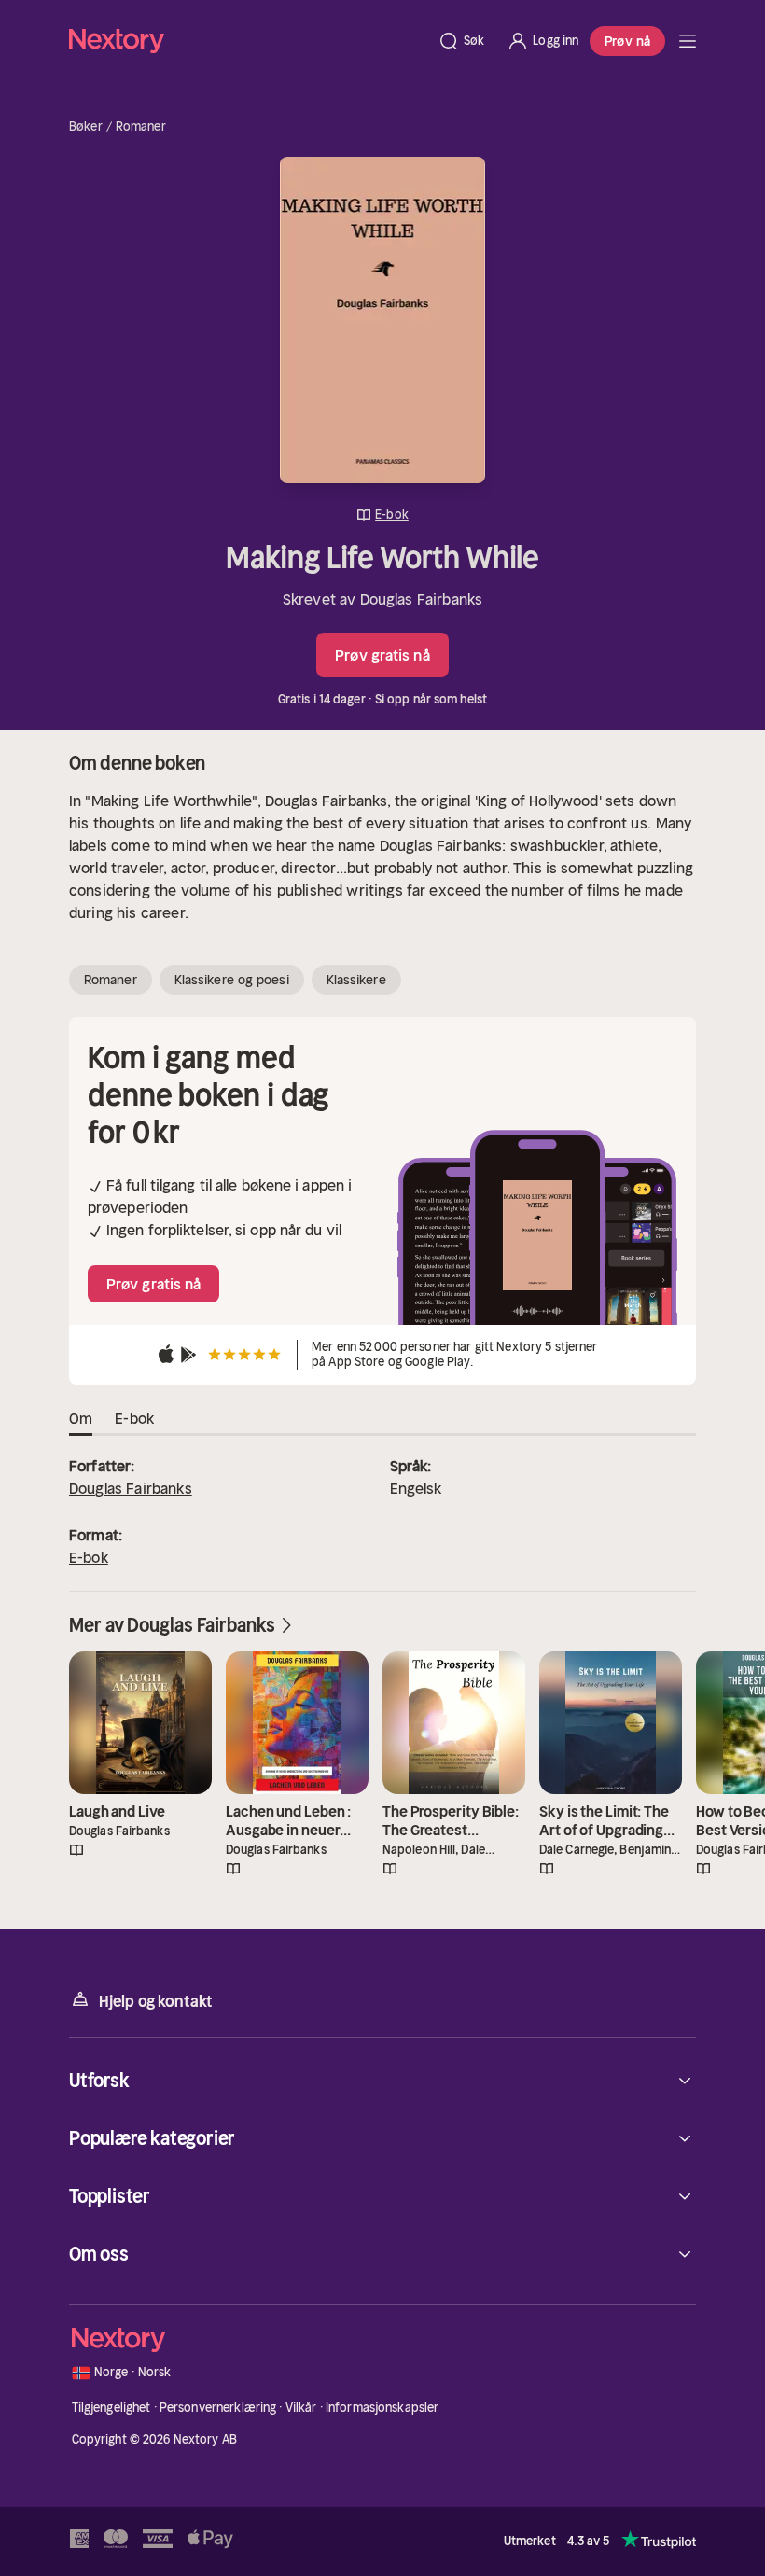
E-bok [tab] (134, 1418)
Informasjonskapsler (382, 2408)
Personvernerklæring (218, 2408)
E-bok (89, 1557)
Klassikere (356, 980)
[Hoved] (688, 41)
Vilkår (301, 2408)
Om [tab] (81, 1418)
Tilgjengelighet (111, 2408)
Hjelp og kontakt (156, 2001)
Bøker (86, 127)
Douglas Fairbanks (422, 599)
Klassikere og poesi (232, 980)
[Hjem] (248, 41)
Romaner (141, 127)
